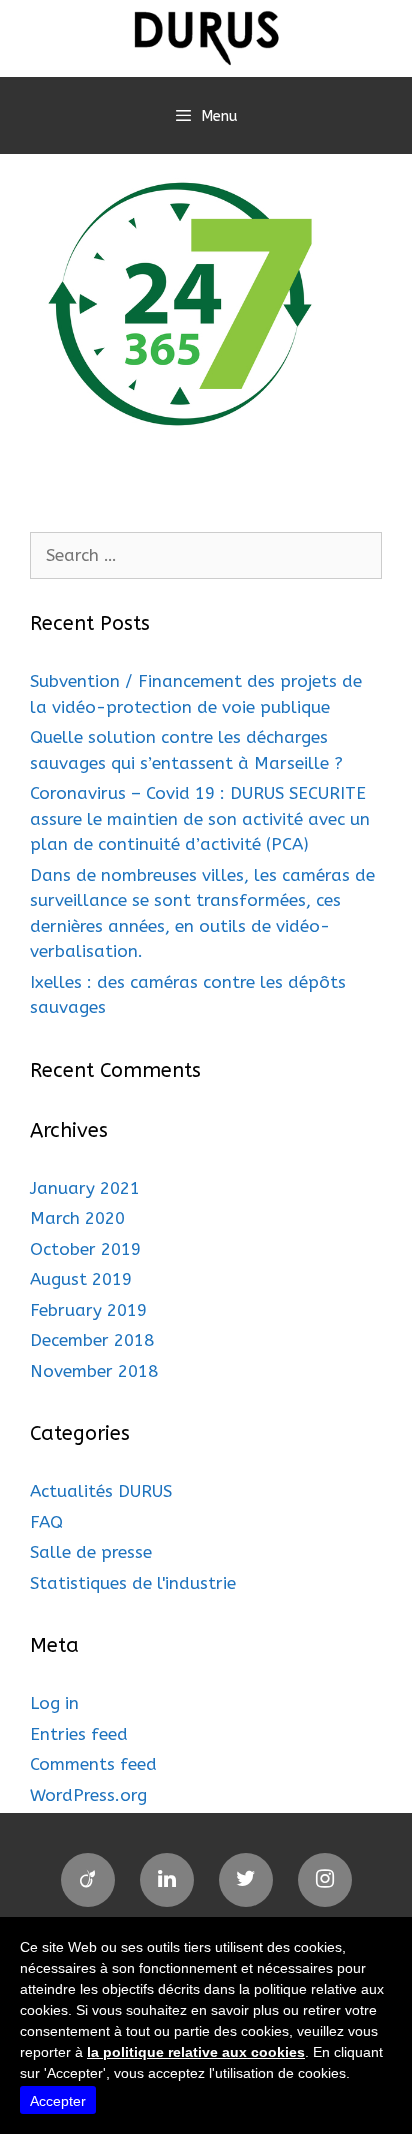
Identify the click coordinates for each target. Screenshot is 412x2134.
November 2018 (94, 1371)
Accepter (58, 2101)
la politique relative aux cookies (196, 2052)
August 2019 (81, 1279)
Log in (54, 1703)
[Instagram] (325, 1880)
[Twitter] (246, 1880)
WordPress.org (88, 1795)
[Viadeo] (88, 1880)
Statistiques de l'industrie (133, 1583)
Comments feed (93, 1764)
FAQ (46, 1522)
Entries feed (79, 1734)
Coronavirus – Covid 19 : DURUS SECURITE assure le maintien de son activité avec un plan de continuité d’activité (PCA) (200, 818)
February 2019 (88, 1310)
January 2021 (85, 1188)
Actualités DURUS (101, 1491)
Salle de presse (91, 1552)
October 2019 (85, 1249)
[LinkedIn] (167, 1880)
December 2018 (92, 1340)
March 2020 (77, 1218)
